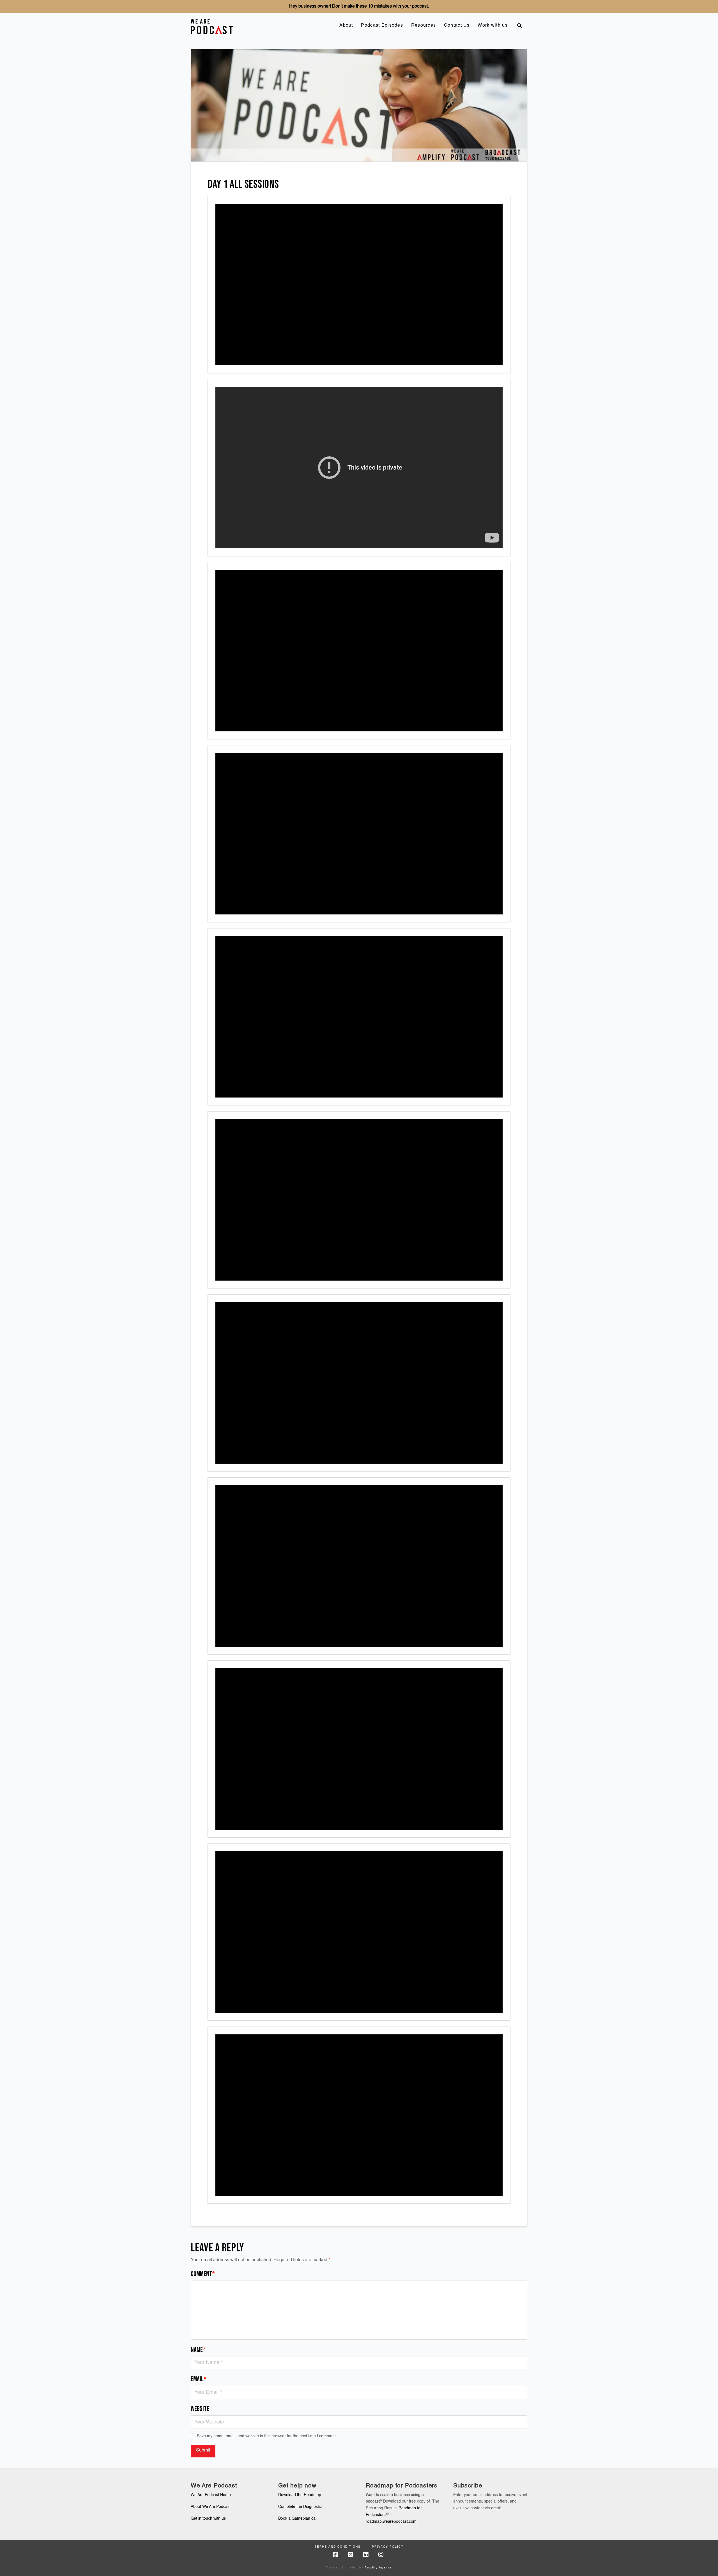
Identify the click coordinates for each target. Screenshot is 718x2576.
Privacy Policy (388, 2547)
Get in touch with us (208, 2519)
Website (200, 2409)
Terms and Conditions (338, 2547)
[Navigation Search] (519, 26)
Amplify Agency (378, 2568)
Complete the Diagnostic (300, 2507)
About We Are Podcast (211, 2507)
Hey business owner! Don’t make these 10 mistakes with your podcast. (359, 6)
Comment (203, 2274)
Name (198, 2350)
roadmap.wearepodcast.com (391, 2522)
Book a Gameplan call (298, 2519)
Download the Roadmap (300, 2495)
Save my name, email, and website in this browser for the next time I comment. (267, 2436)
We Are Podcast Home (211, 2495)
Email (199, 2379)
